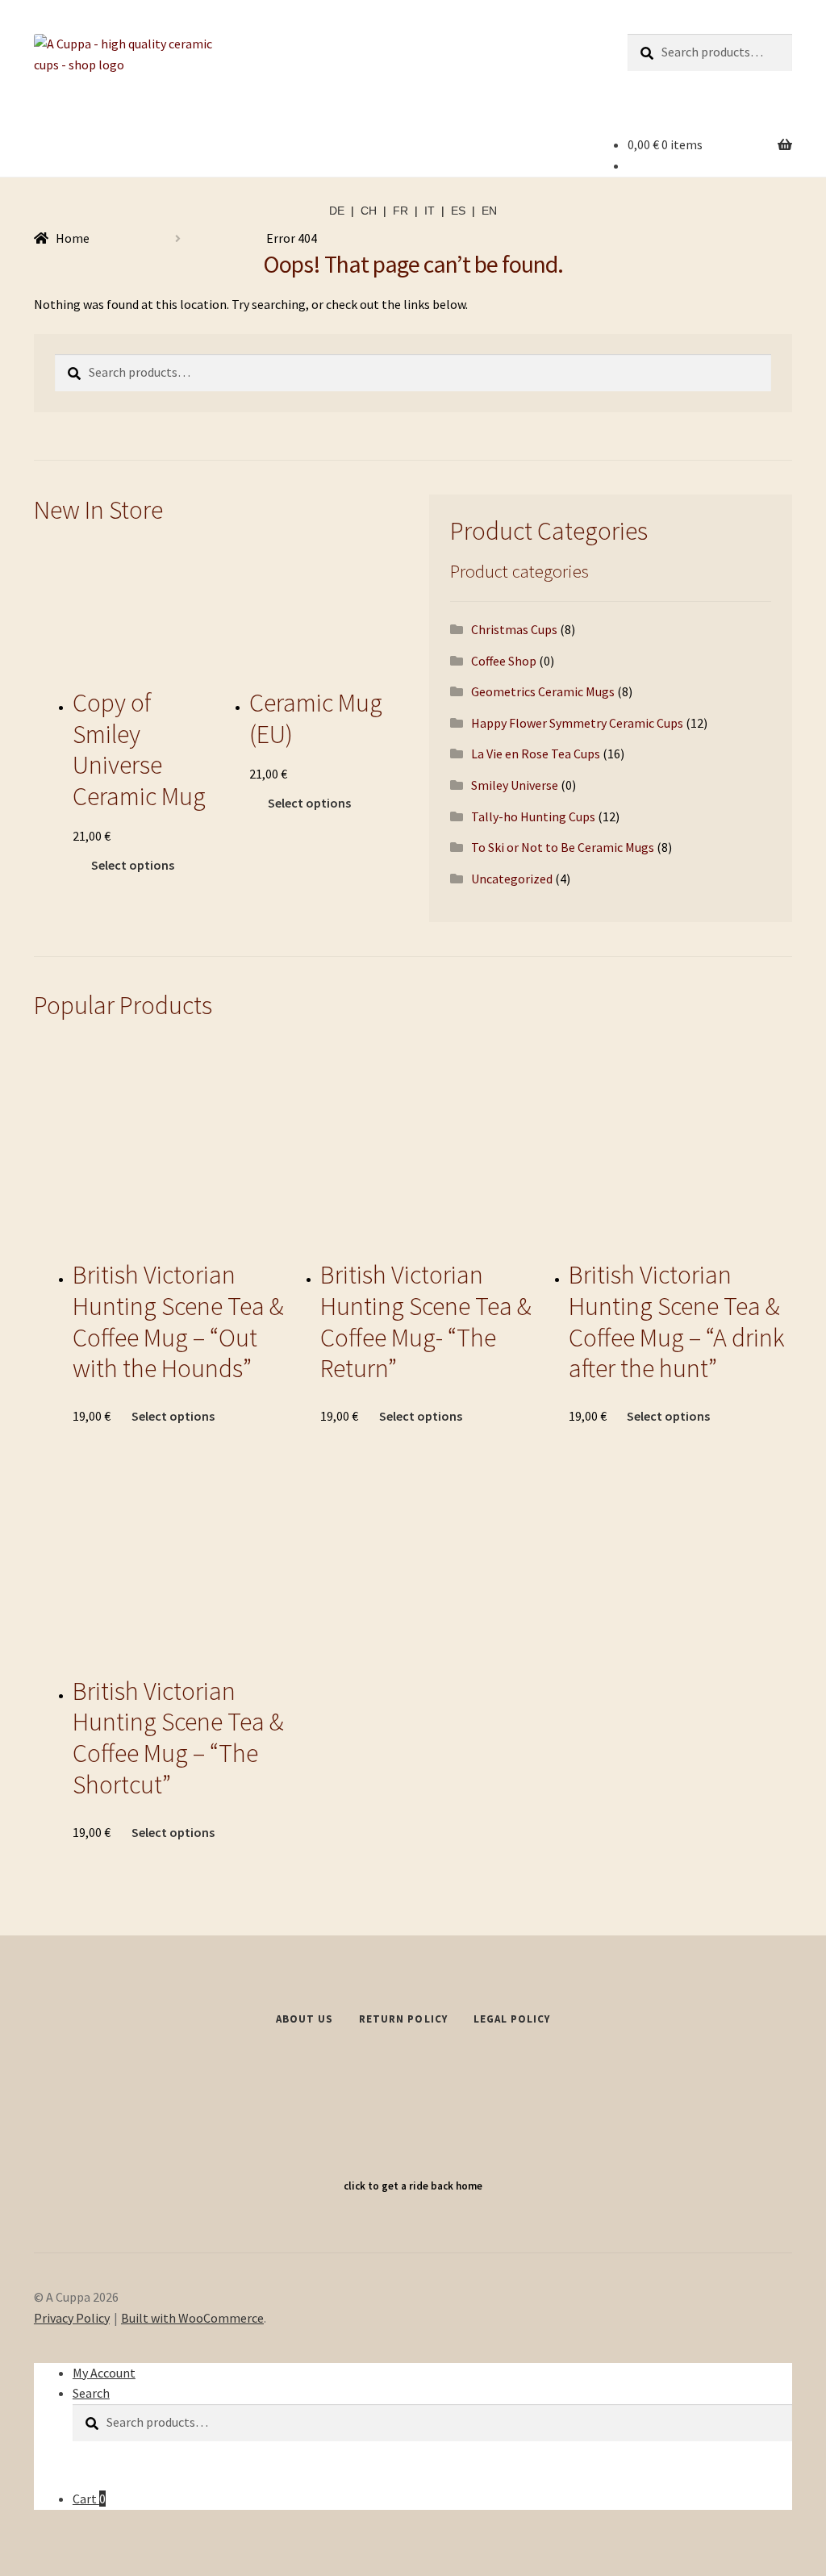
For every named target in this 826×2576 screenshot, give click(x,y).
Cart (89, 2499)
